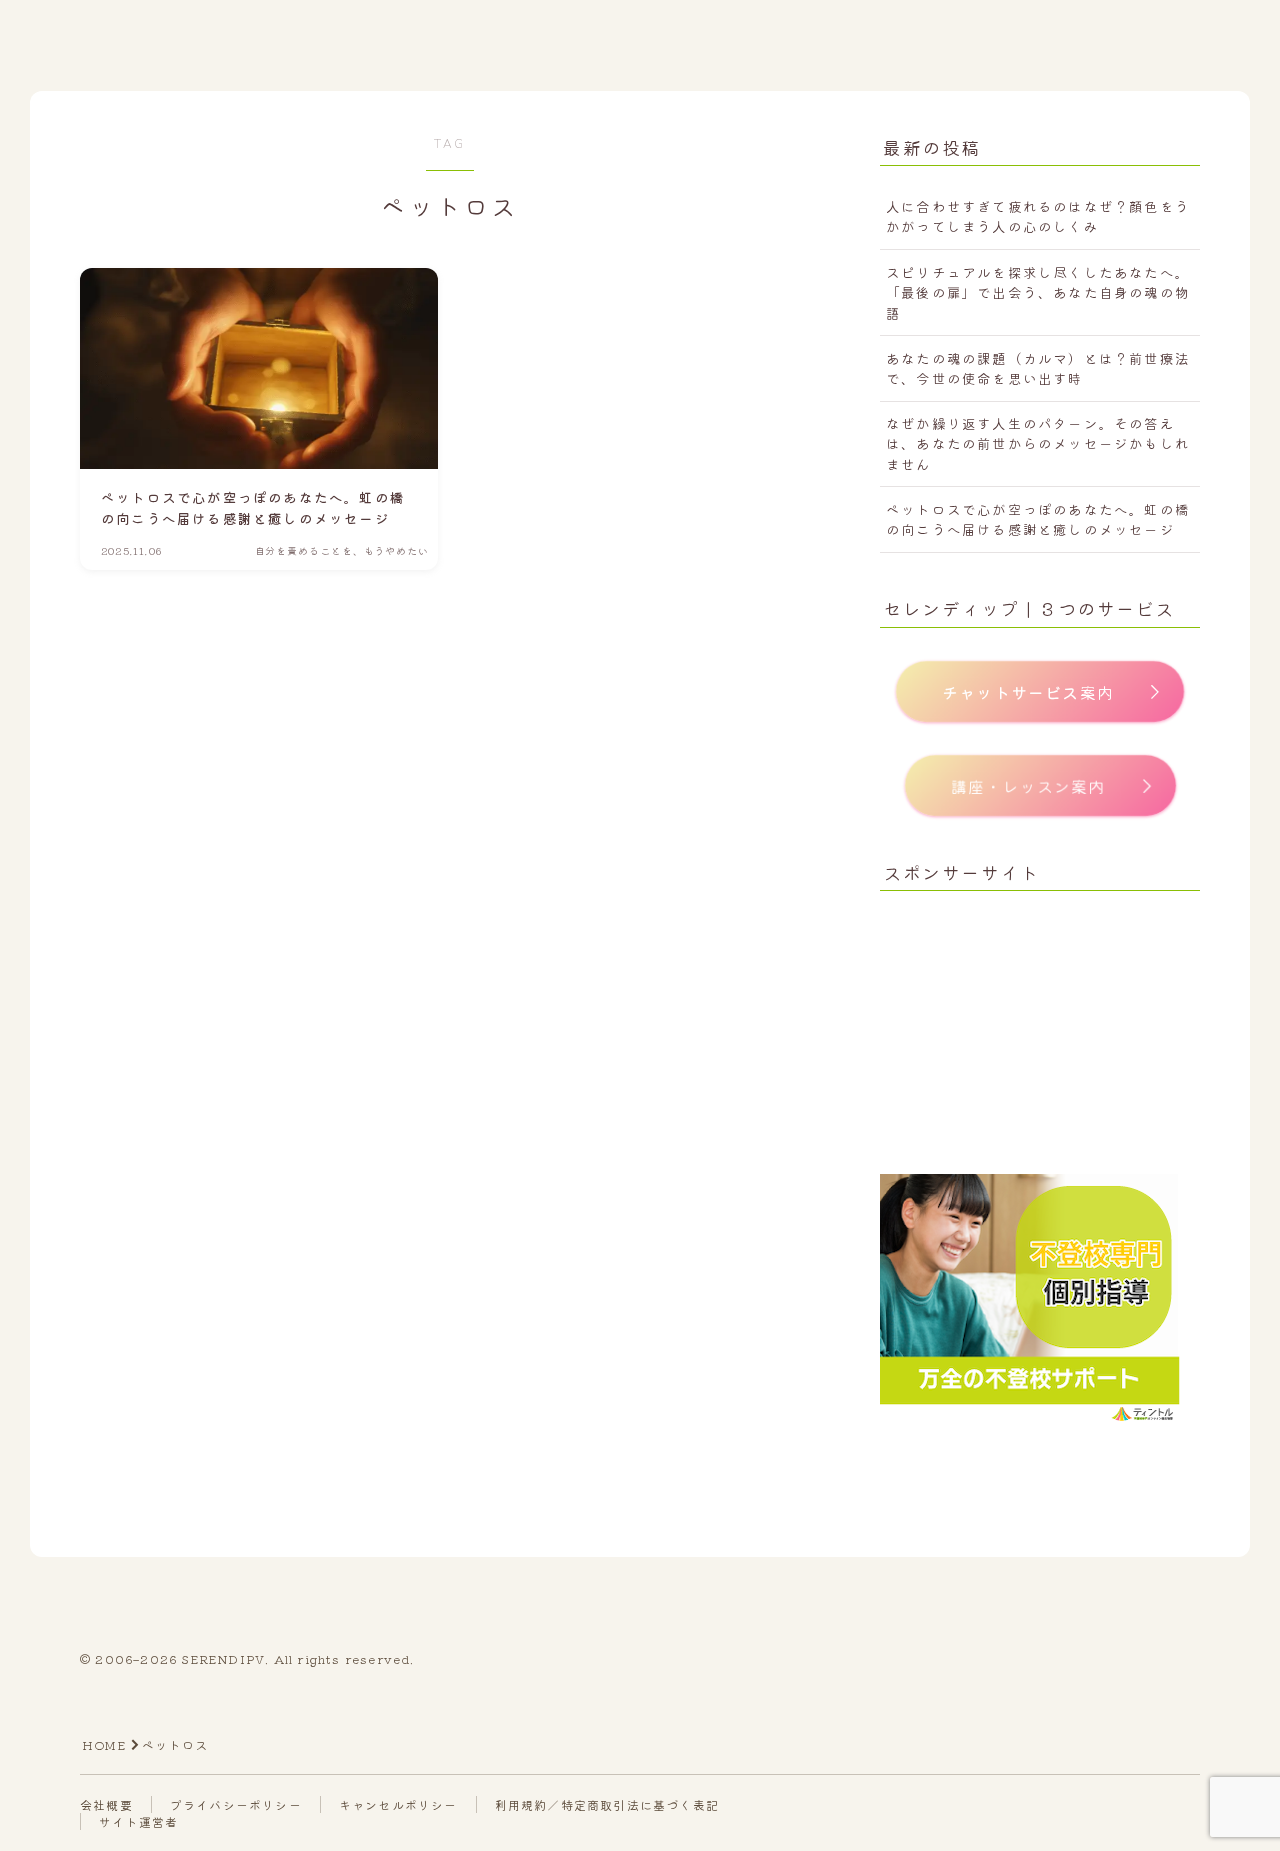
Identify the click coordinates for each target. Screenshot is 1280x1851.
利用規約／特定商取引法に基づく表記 (607, 1804)
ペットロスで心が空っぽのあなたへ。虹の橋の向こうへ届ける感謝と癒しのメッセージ (1038, 519)
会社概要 (106, 1804)
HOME (104, 1744)
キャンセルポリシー (398, 1804)
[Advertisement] (1040, 1034)
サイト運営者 (138, 1821)
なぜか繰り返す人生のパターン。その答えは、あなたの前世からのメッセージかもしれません (1038, 443)
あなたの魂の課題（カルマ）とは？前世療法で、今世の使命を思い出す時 (1038, 368)
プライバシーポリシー (236, 1804)
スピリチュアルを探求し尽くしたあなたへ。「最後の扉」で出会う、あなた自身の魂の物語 (1038, 292)
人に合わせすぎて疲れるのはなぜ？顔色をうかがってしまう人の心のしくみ (1038, 216)
